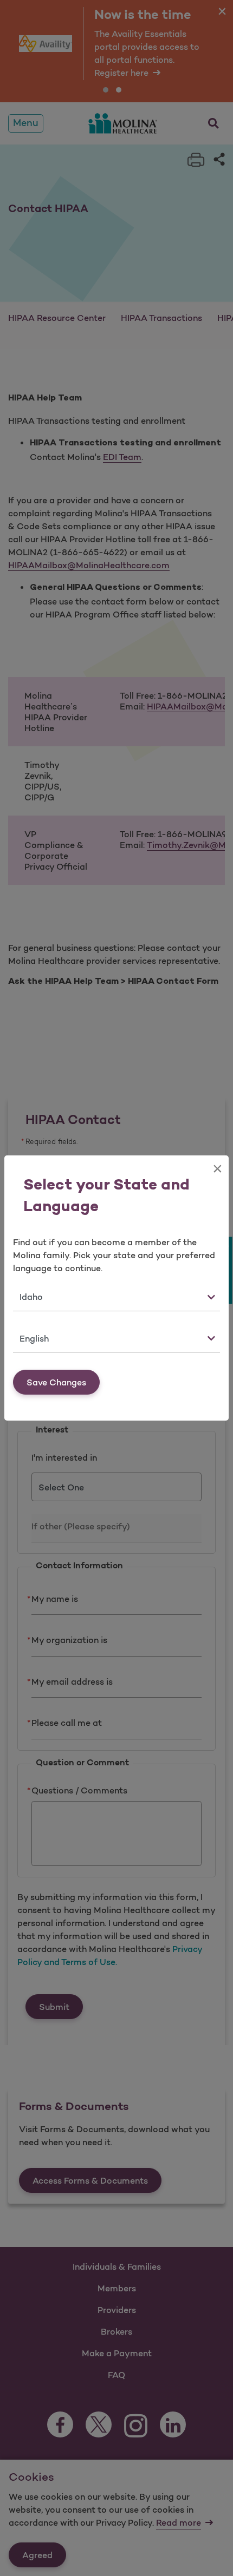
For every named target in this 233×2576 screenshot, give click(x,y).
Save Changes (56, 1382)
